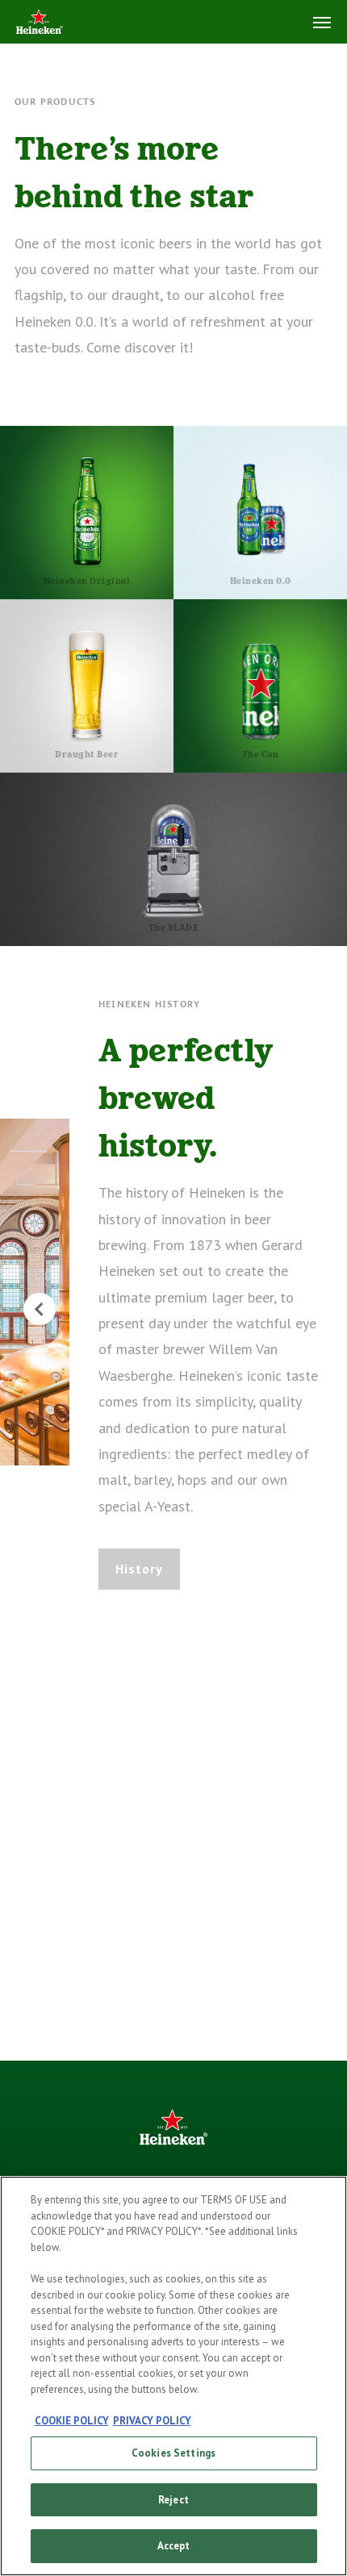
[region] (173, 2376)
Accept (174, 2546)
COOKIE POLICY (72, 2421)
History (139, 1569)
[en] (40, 23)
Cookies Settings (173, 2453)
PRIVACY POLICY (152, 2421)
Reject (173, 2500)
